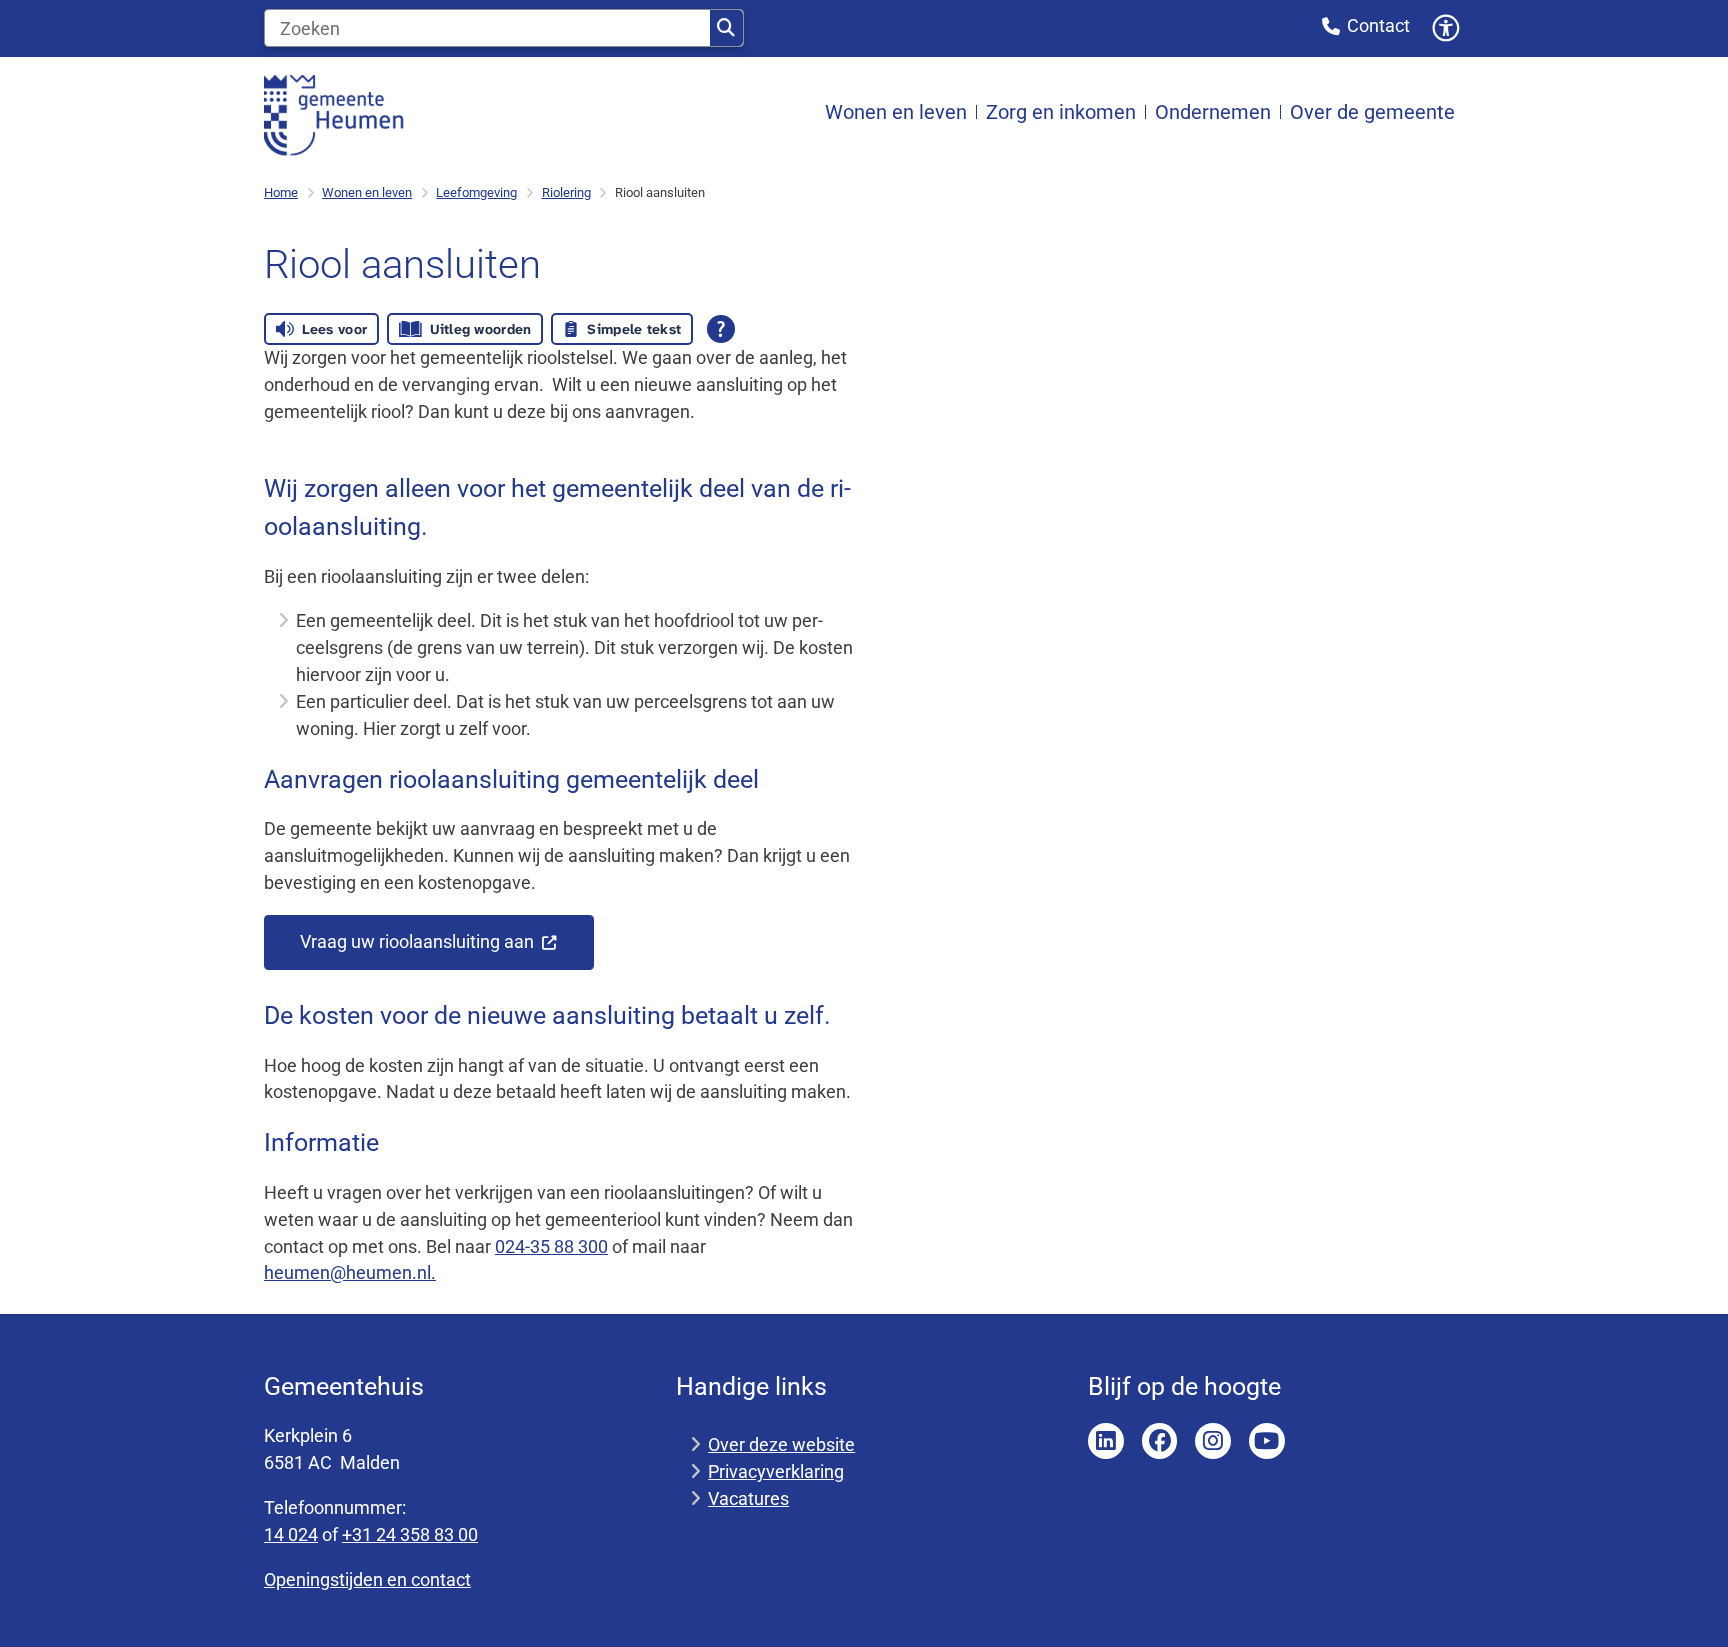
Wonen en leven (367, 192)
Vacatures (748, 1498)
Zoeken (726, 28)
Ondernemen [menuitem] (1213, 112)
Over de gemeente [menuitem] (1372, 112)
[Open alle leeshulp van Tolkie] (721, 329)
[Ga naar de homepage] (334, 113)
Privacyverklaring (776, 1471)
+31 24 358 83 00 (410, 1534)
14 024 (291, 1534)
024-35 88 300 (551, 1246)
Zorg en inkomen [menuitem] (1061, 112)
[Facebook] (1160, 1441)
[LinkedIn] (1106, 1441)
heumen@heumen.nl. (350, 1272)
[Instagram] (1213, 1441)
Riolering (566, 192)
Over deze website (781, 1444)
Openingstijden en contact (367, 1579)
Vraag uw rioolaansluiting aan (419, 941)
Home (281, 192)
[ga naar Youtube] (1267, 1441)
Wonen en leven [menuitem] (896, 112)
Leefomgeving (476, 192)
